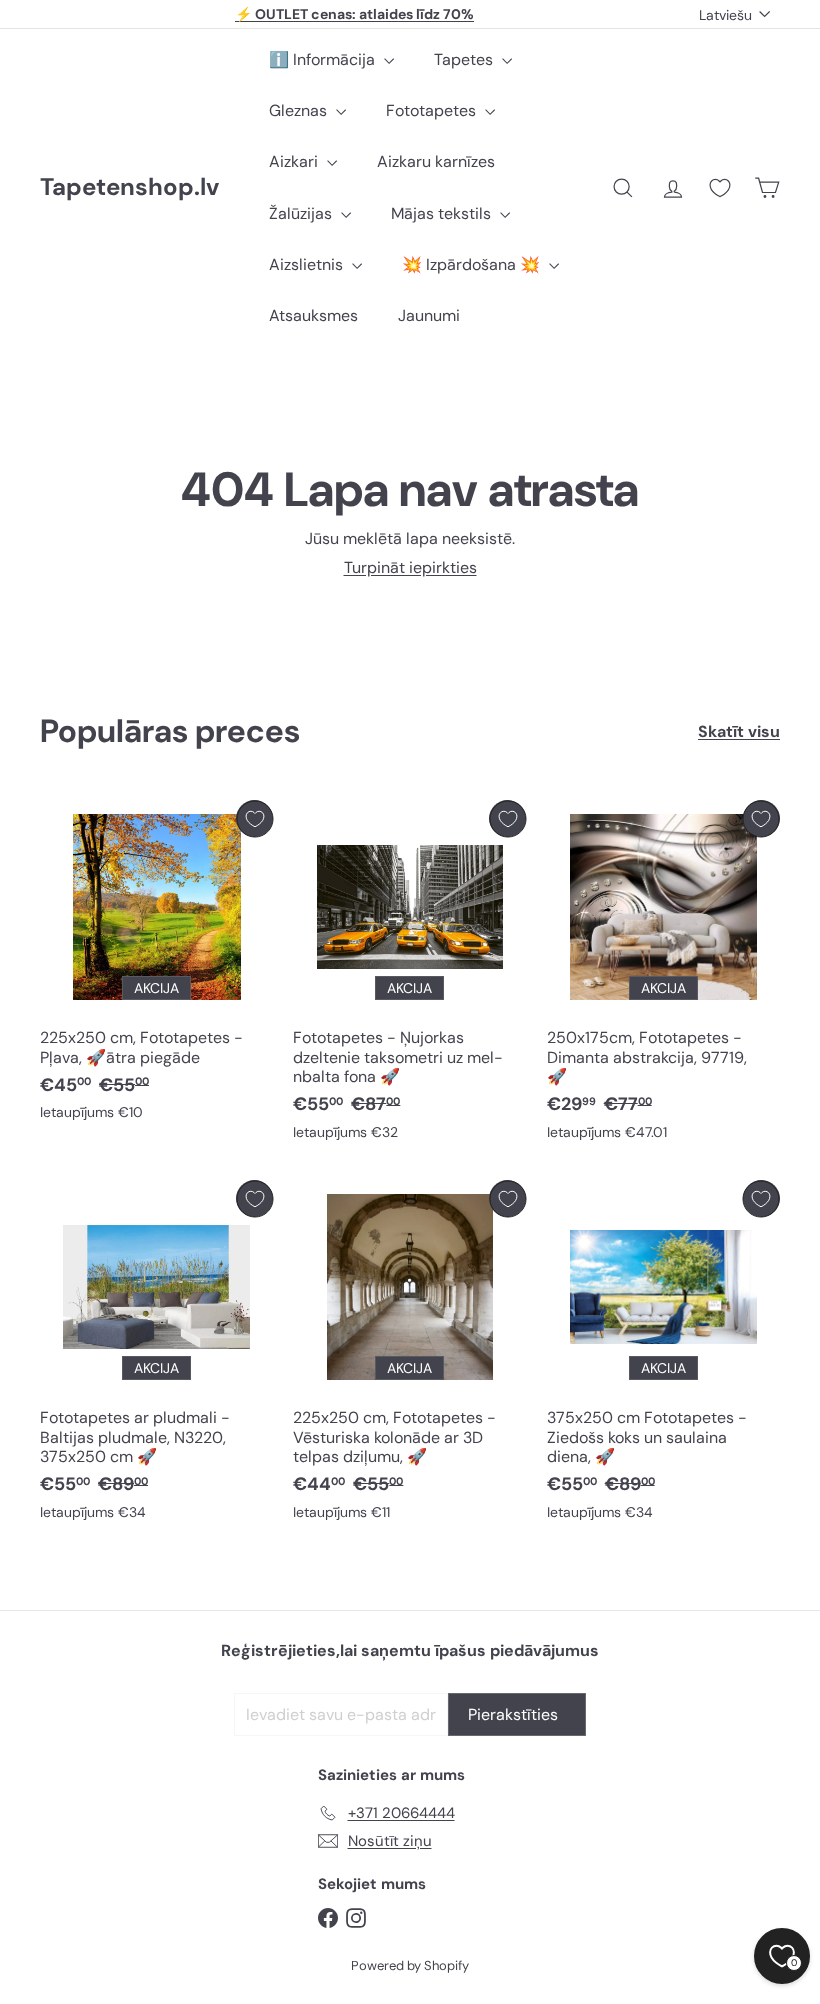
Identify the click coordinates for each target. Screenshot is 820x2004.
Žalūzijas (302, 213)
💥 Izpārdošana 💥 (473, 264)
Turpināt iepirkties (410, 567)
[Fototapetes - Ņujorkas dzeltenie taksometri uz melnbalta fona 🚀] (409, 975)
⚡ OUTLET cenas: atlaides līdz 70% (354, 14)
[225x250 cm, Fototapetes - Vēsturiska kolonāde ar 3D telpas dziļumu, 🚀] (409, 1355)
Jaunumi (429, 315)
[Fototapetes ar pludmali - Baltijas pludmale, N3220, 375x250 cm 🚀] (156, 1355)
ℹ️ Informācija (324, 59)
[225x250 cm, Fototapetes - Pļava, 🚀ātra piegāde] (156, 965)
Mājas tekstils (443, 213)
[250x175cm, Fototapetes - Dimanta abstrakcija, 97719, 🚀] (663, 975)
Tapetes (465, 59)
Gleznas (300, 110)
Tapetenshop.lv (129, 187)
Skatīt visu (739, 731)
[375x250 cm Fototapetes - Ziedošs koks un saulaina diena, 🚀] (663, 1355)
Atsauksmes (313, 315)
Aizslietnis (308, 264)
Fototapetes (433, 110)
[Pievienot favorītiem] (254, 818)
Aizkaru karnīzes (436, 161)
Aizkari (295, 161)
